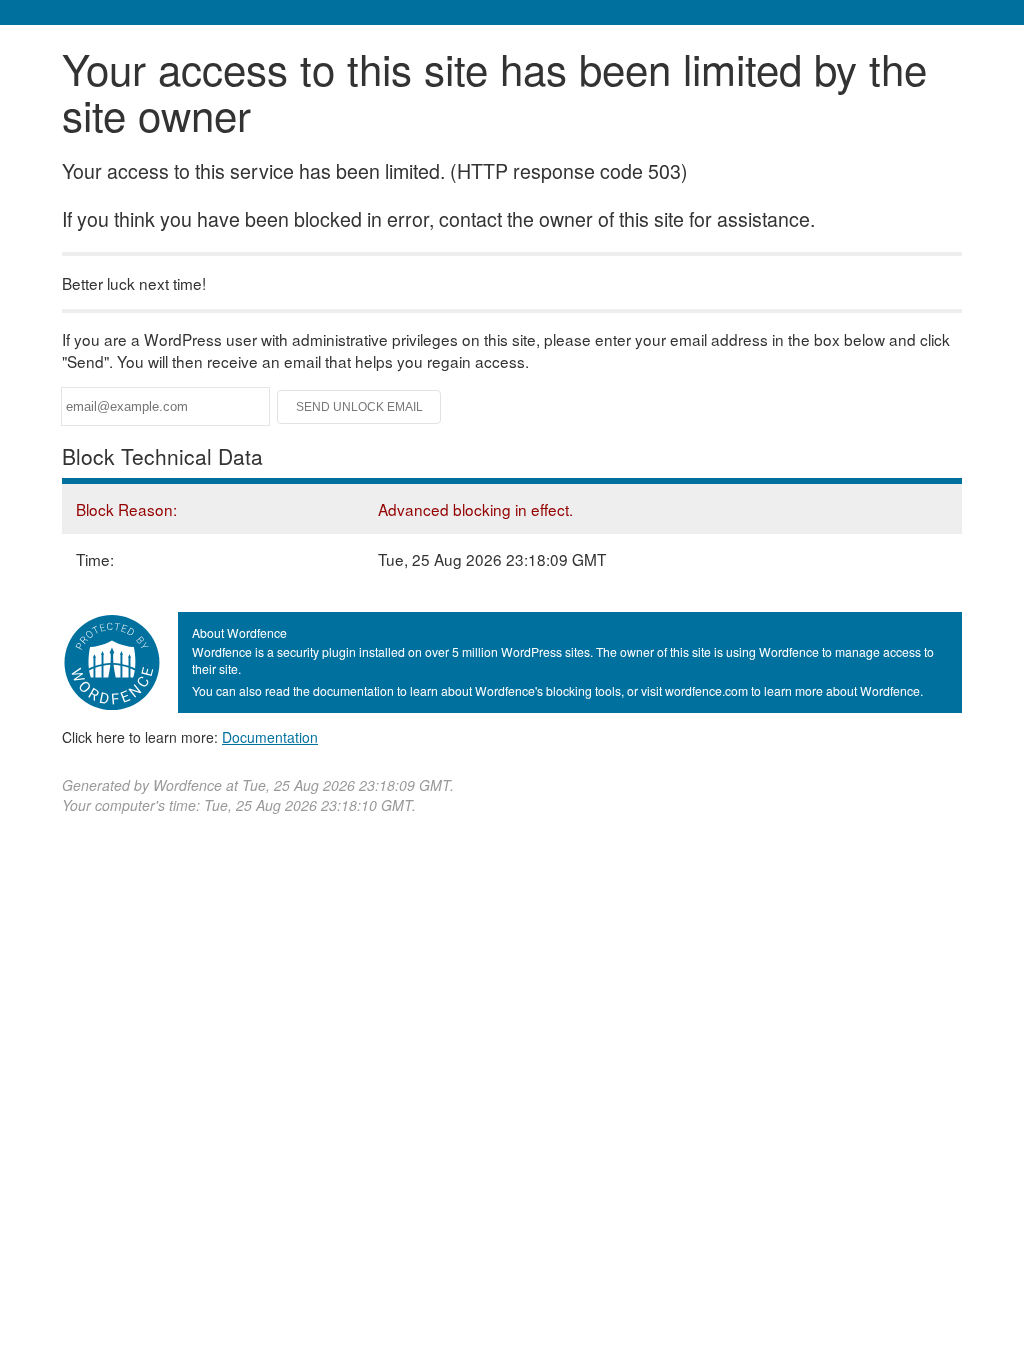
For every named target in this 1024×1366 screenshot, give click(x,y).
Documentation (270, 737)
